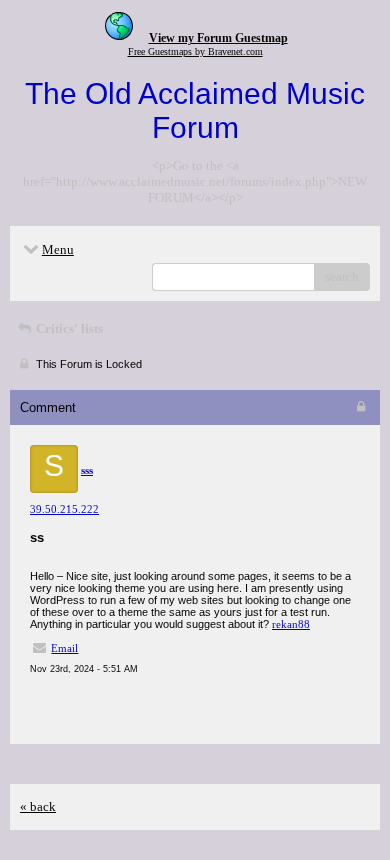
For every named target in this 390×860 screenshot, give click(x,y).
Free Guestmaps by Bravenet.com (195, 51)
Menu (58, 249)
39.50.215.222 (64, 509)
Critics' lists (68, 328)
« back (38, 806)
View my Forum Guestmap (218, 38)
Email (64, 648)
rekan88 (291, 624)
